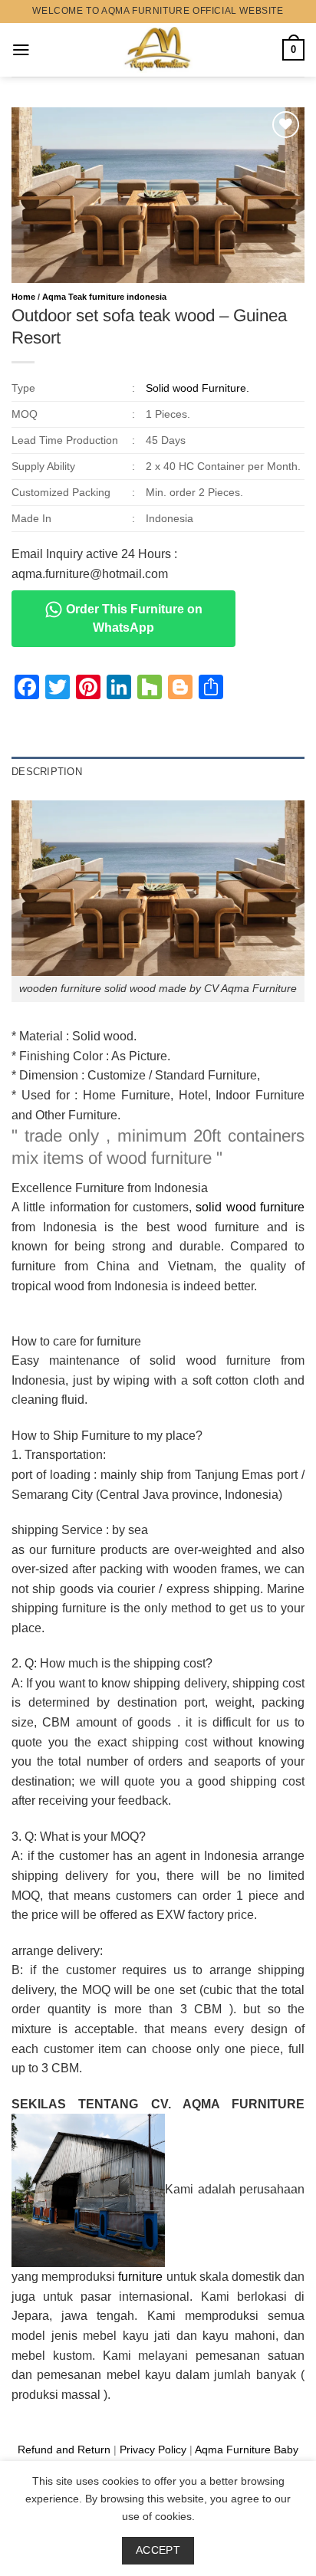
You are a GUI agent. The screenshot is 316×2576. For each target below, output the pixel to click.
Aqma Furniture (233, 2449)
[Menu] (21, 50)
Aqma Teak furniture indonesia (104, 297)
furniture (140, 2277)
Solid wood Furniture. (197, 388)
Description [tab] (47, 772)
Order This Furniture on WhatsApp (133, 618)
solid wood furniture (250, 1207)
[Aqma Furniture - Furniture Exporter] (158, 50)
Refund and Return (64, 2449)
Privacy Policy (153, 2449)
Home (23, 297)
